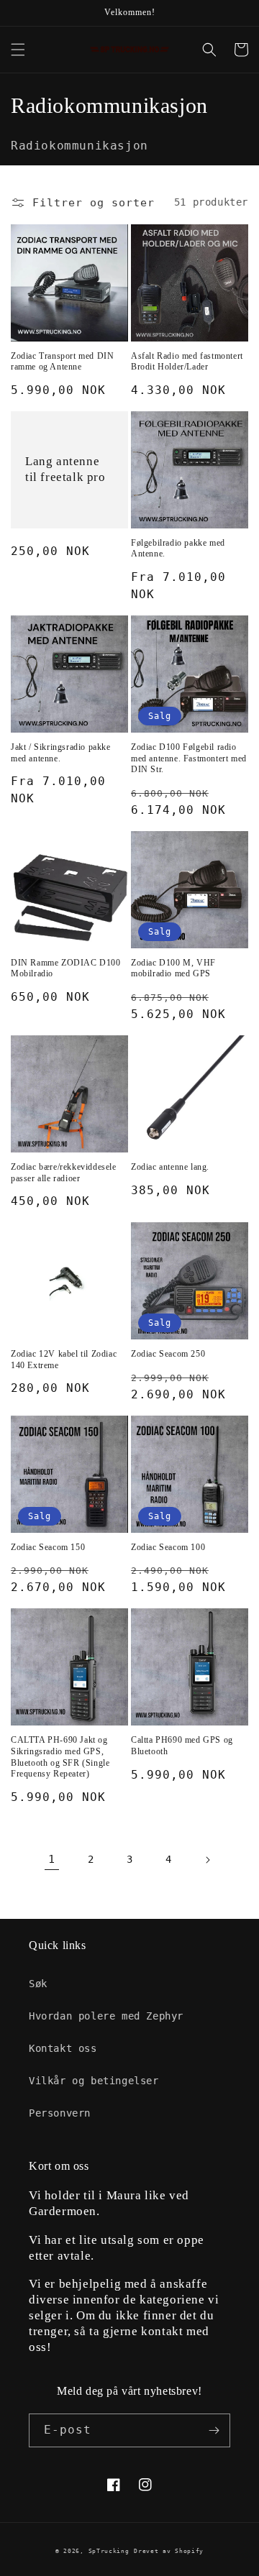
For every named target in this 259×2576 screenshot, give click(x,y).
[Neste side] (207, 1860)
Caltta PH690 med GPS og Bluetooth (182, 1746)
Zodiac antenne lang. (170, 1167)
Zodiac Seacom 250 (168, 1354)
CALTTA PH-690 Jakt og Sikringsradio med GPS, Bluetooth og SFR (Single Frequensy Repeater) (60, 1757)
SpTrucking (109, 2551)
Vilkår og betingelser (94, 2081)
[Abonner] (214, 2430)
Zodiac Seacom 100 (168, 1547)
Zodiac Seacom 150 (48, 1547)
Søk (38, 1984)
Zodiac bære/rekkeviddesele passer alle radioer (64, 1173)
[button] (18, 50)
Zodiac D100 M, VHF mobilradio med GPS (173, 968)
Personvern (60, 2113)
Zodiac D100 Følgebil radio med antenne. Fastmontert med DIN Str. (189, 758)
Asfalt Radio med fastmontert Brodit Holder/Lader (187, 362)
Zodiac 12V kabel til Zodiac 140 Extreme (64, 1360)
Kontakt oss (63, 2048)
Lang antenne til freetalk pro (65, 469)
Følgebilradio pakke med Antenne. (178, 549)
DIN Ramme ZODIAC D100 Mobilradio (66, 968)
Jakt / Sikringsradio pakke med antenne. (61, 753)
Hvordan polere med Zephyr (106, 2016)
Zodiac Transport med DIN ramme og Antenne (62, 362)
